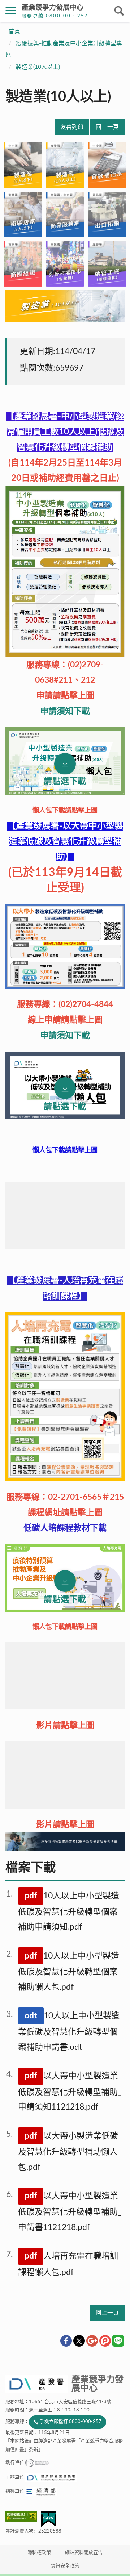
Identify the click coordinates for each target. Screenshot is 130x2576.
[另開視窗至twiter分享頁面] (79, 2341)
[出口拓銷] (107, 215)
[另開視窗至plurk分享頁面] (105, 2341)
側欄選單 (11, 11)
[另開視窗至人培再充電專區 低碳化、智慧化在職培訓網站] (65, 1397)
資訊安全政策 (65, 2566)
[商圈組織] (23, 264)
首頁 (14, 32)
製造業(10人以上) (38, 67)
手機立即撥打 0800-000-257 (71, 2422)
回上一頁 (107, 127)
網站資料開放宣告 (84, 2553)
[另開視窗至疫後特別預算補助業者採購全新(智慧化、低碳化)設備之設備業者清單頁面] (65, 1848)
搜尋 (119, 11)
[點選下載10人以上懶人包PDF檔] (65, 761)
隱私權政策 (39, 2553)
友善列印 (72, 127)
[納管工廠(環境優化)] (107, 264)
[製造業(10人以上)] (65, 165)
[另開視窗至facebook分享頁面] (66, 2341)
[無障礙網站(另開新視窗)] (23, 2516)
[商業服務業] (65, 215)
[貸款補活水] (107, 165)
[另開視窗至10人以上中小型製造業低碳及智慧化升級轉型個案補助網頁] (65, 572)
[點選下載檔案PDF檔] (65, 1085)
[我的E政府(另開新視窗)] (49, 2519)
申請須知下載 (65, 711)
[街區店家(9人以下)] (23, 215)
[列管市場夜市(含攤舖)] (65, 264)
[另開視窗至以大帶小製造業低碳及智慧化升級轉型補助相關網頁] (65, 986)
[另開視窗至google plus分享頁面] (92, 2341)
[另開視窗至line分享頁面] (118, 2341)
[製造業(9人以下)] (23, 165)
